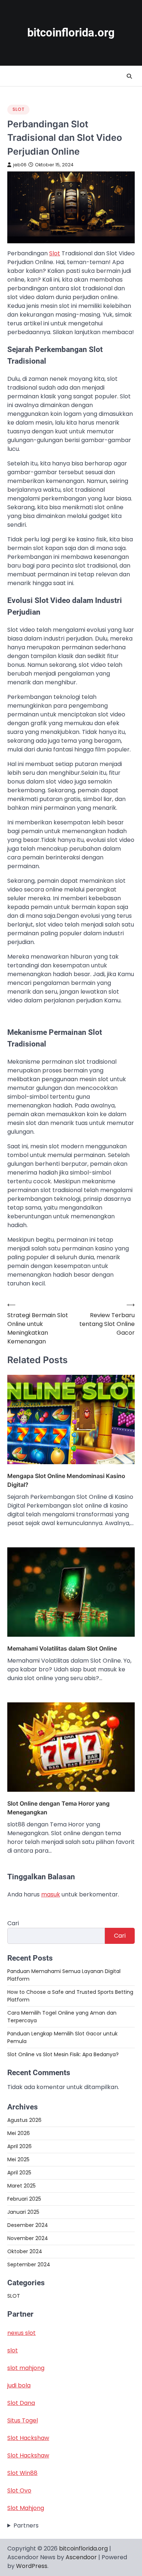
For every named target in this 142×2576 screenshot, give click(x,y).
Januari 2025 (23, 2212)
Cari (13, 1923)
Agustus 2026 (24, 2120)
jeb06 (20, 165)
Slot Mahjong (26, 2508)
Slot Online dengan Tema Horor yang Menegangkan (58, 1808)
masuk (51, 1894)
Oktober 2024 (25, 2251)
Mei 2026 (19, 2133)
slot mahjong (26, 2368)
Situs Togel (23, 2420)
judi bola (19, 2385)
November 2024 (28, 2238)
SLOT (18, 109)
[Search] (129, 76)
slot (13, 2350)
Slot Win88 (22, 2473)
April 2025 (19, 2173)
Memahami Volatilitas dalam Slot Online (62, 1648)
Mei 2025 (18, 2159)
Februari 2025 (24, 2199)
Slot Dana (21, 2403)
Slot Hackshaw (28, 2438)
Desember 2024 (28, 2225)
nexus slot (21, 2333)
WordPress (32, 2566)
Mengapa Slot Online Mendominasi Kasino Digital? (66, 1480)
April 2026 (19, 2146)
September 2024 (29, 2264)
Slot (55, 253)
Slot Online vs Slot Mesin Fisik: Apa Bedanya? (63, 2054)
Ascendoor (81, 2557)
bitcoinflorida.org (71, 33)
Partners (26, 2525)
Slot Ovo (19, 2490)
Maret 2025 (21, 2186)
